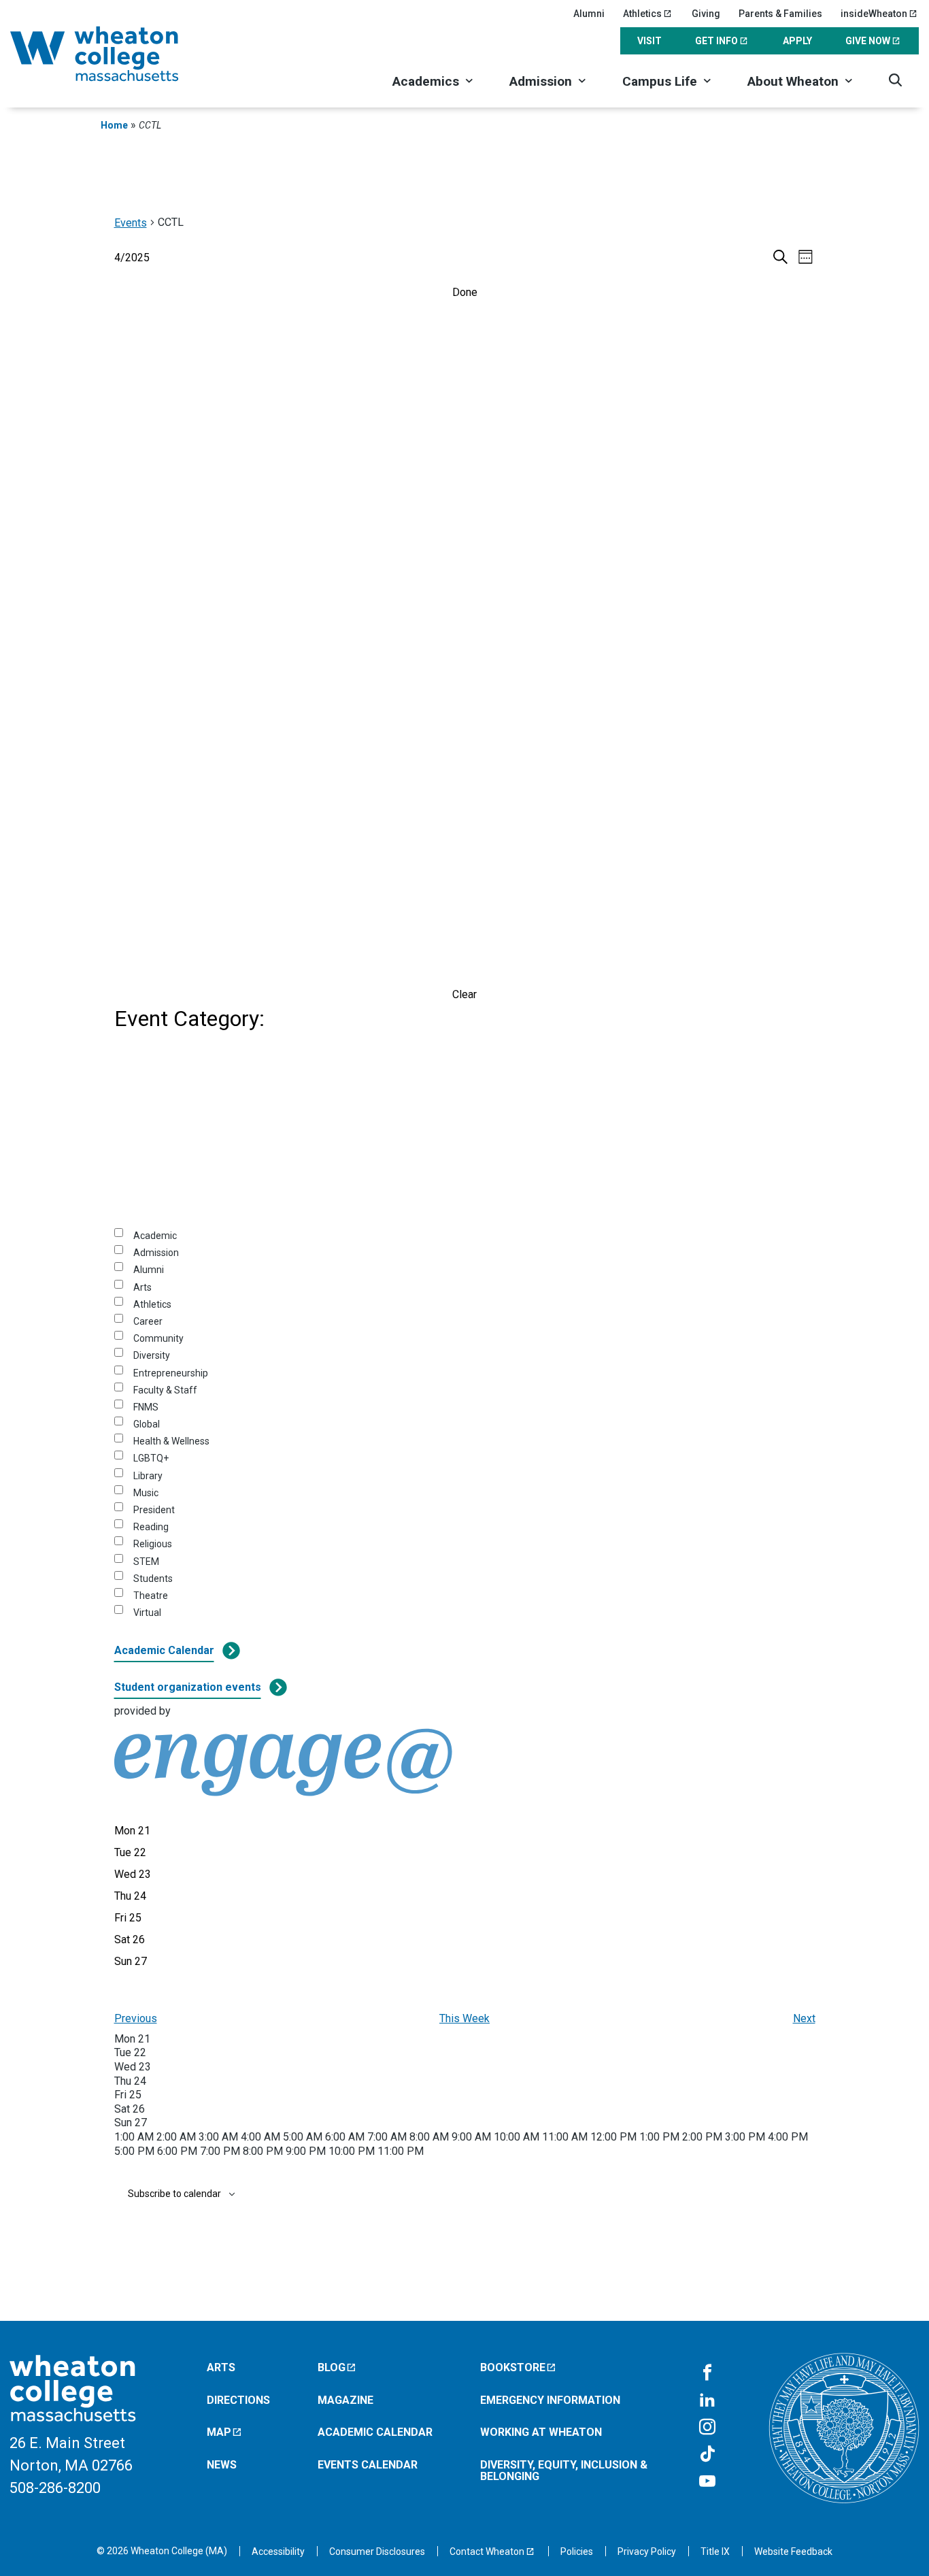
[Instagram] (707, 2428)
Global (147, 1424)
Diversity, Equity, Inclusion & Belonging (564, 2471)
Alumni (589, 14)
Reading (151, 1527)
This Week (464, 2018)
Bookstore (513, 2367)
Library (148, 1476)
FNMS (146, 1407)
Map (219, 2432)
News (222, 2465)
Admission (541, 81)
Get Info (716, 41)
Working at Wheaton (541, 2432)
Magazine (345, 2400)
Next (804, 2018)
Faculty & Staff (165, 1390)
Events (131, 223)
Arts (142, 1287)
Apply (797, 41)
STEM (146, 1562)
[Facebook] (707, 2373)
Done (465, 292)
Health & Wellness (171, 1441)
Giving (706, 14)
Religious (153, 1544)
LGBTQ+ (151, 1458)
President (154, 1510)
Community (158, 1338)
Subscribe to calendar (174, 2194)
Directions (238, 2400)
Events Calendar (368, 2465)
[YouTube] (707, 2482)
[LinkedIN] (707, 2400)
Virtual (147, 1613)
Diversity (152, 1355)
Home (114, 125)
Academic (155, 1236)
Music (146, 1493)
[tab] (132, 1831)
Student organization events (188, 1687)
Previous (136, 2018)
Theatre (151, 1596)
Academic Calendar (164, 1650)
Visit (649, 41)
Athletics (642, 14)
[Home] (112, 54)
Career (148, 1321)
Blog (332, 2367)
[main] (464, 1227)
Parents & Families (780, 14)
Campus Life (660, 81)
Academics (426, 81)
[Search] (895, 80)
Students (153, 1579)
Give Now (868, 41)
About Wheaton (793, 81)
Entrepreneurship (171, 1373)
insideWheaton (874, 14)
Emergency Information (550, 2400)
